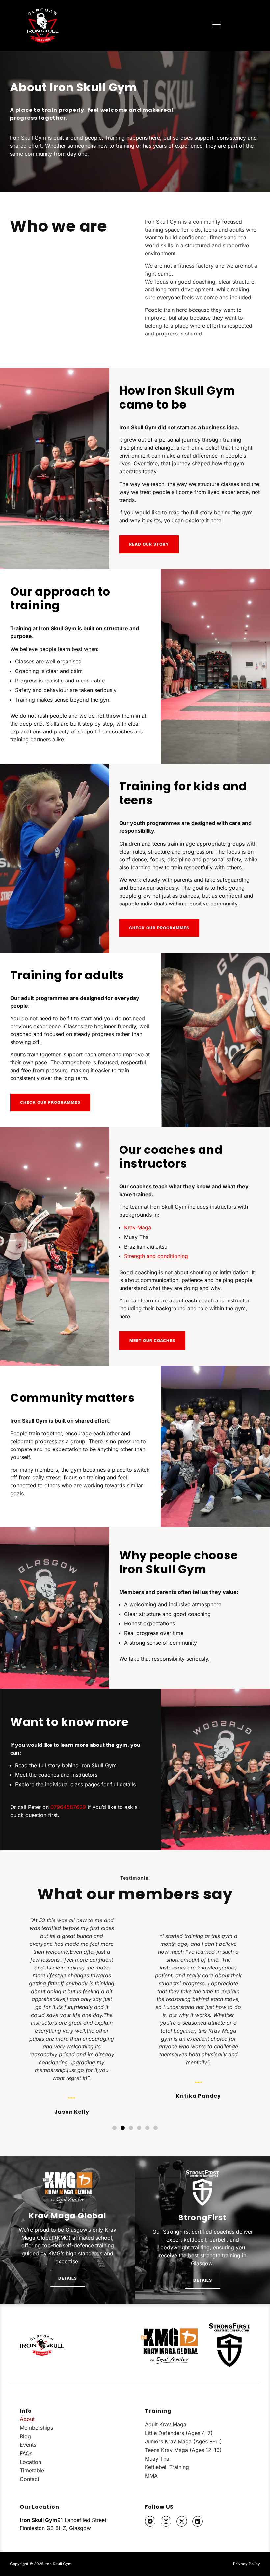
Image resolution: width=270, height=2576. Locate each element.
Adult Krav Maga (166, 2424)
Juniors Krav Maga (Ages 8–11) (183, 2441)
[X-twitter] (182, 2521)
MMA (151, 2476)
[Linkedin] (198, 2521)
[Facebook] (150, 2521)
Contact (29, 2479)
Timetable (32, 2470)
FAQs (26, 2453)
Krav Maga (138, 1227)
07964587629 (68, 1807)
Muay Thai (158, 2459)
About (27, 2419)
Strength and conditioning (156, 1256)
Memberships (36, 2428)
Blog (25, 2436)
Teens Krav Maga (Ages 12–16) (183, 2450)
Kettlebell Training (167, 2467)
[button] (11, 2015)
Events (28, 2445)
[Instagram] (166, 2521)
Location (30, 2462)
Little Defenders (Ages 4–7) (179, 2433)
